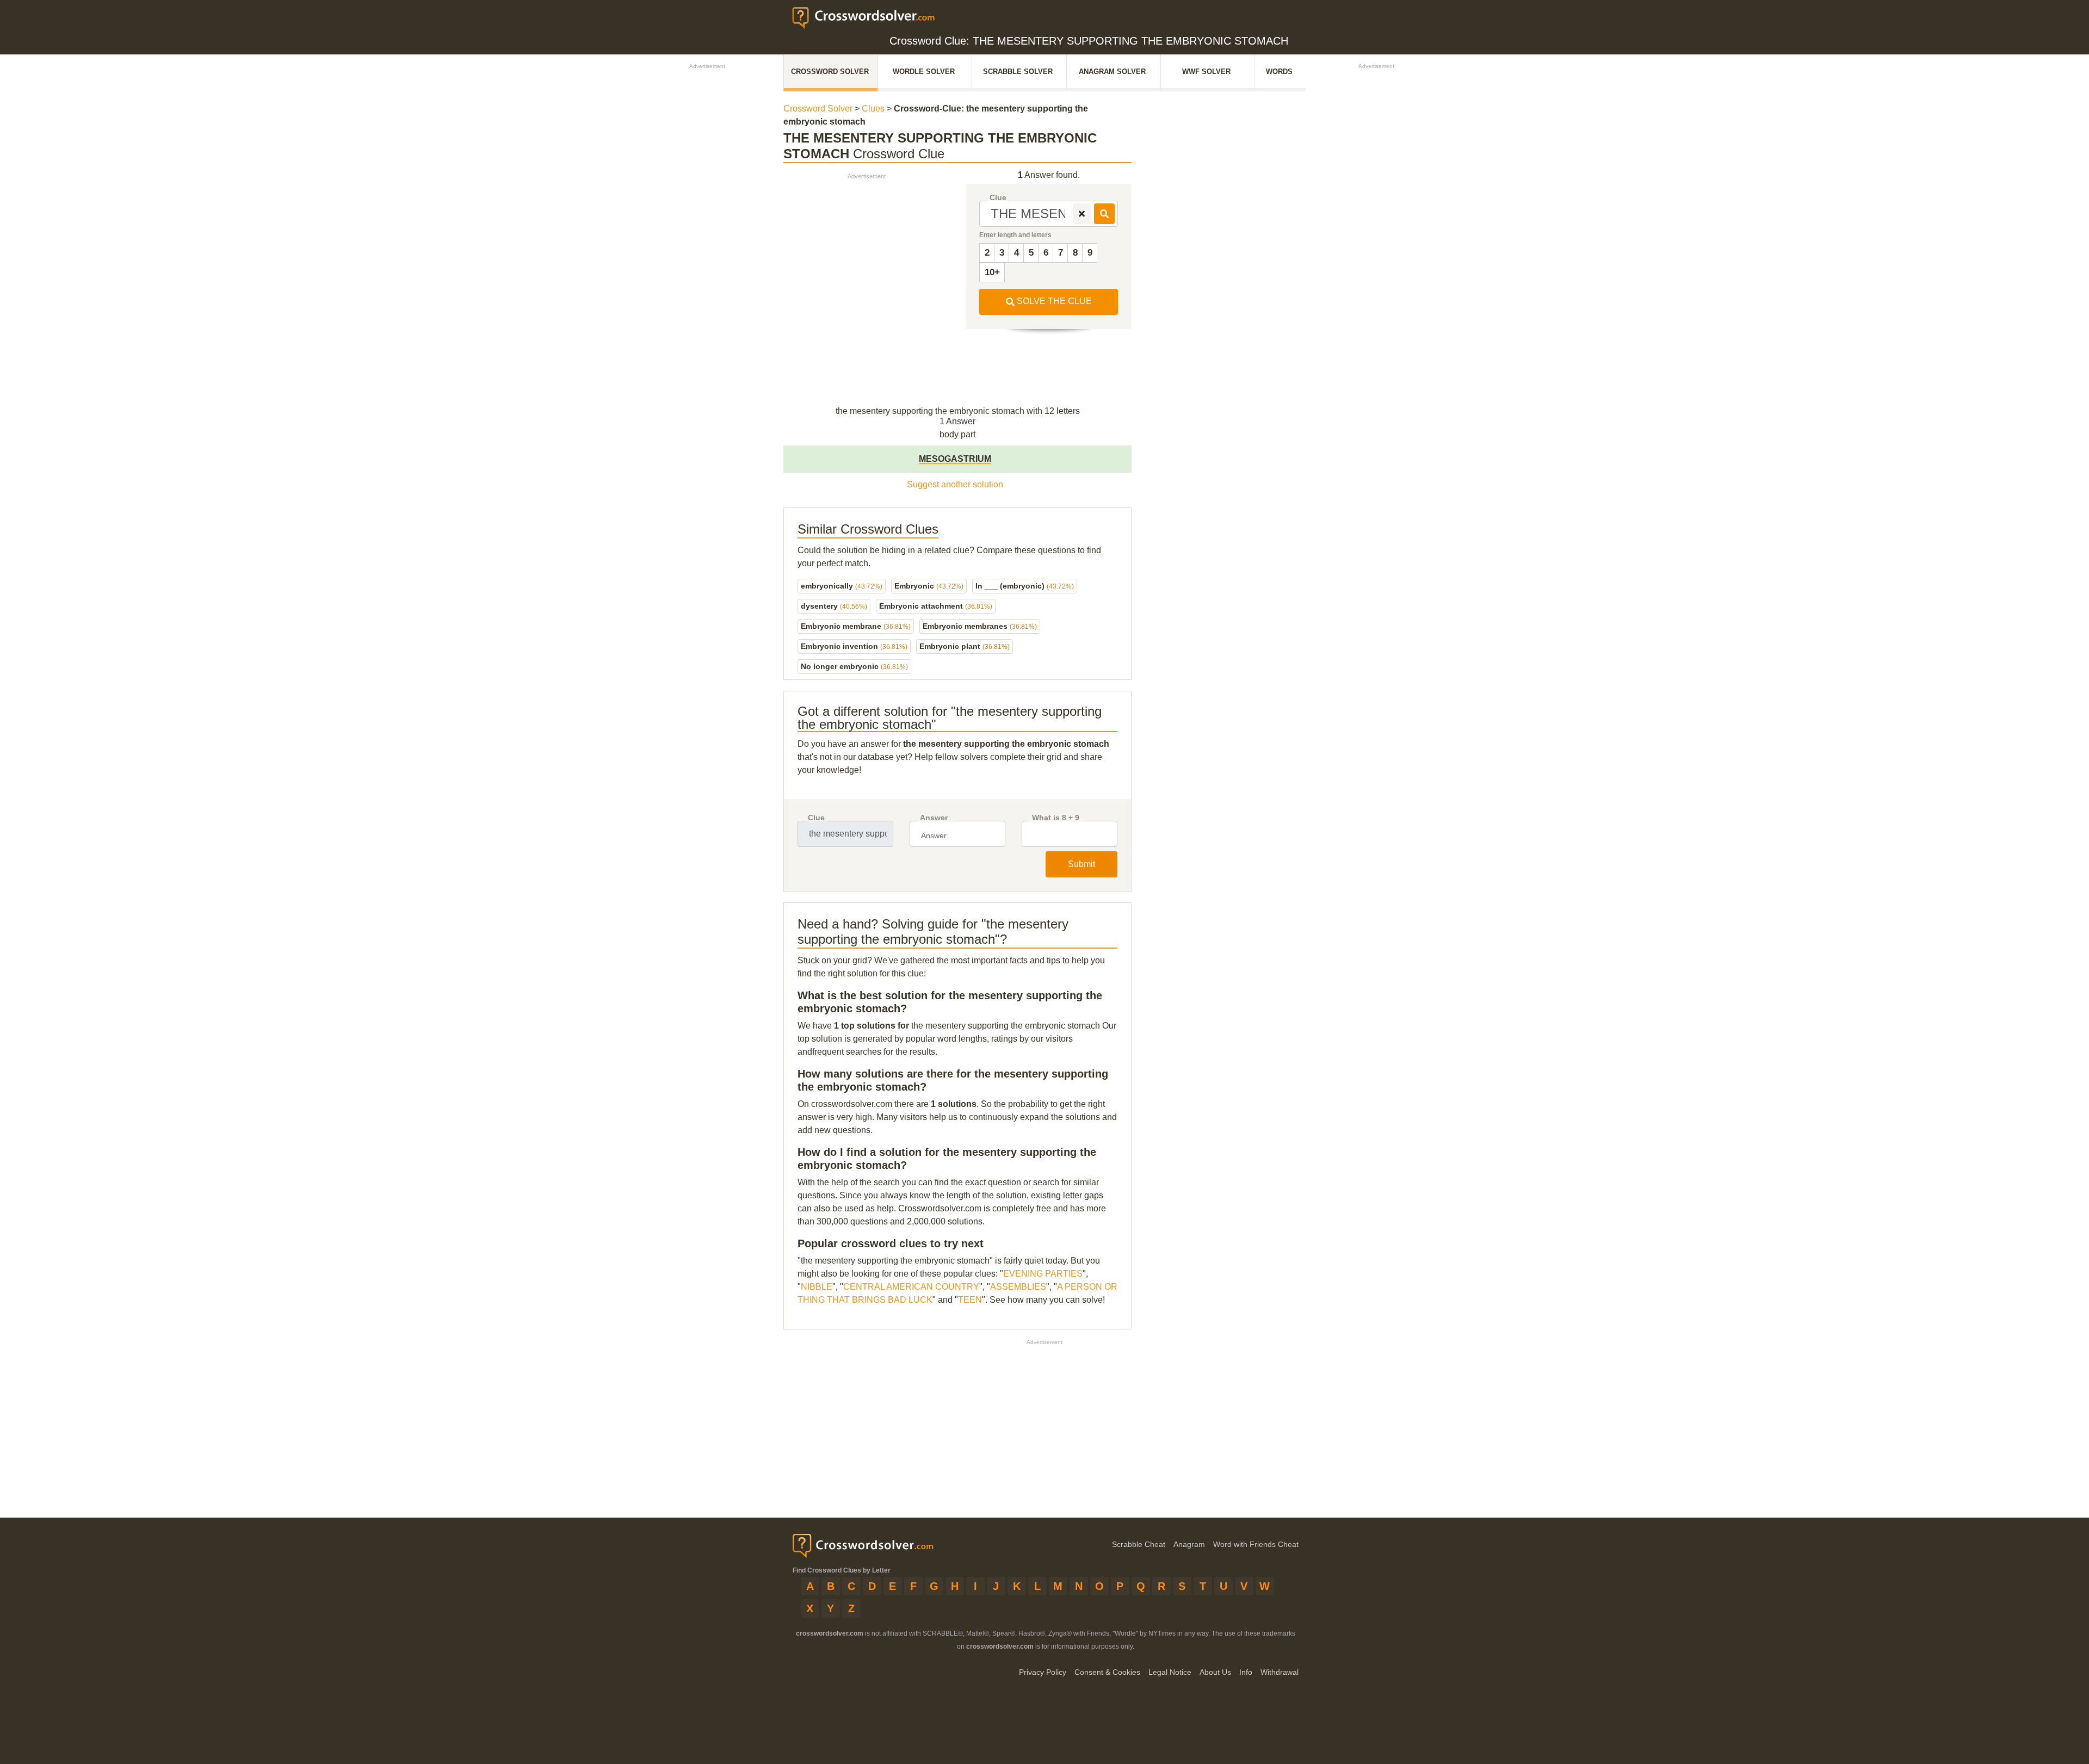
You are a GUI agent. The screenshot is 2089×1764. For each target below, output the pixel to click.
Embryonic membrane (856, 626)
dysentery (834, 606)
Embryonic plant (965, 646)
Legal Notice (1170, 1672)
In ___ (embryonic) (1025, 586)
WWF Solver (1206, 72)
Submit (1081, 864)
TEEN (970, 1300)
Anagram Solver (1112, 72)
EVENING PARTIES (1043, 1274)
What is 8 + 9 (1056, 818)
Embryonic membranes (980, 626)
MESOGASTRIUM (955, 459)
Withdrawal (1280, 1672)
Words (1279, 72)
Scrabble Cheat (1139, 1544)
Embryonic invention (854, 646)
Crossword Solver (830, 72)
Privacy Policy (1043, 1672)
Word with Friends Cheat (1256, 1544)
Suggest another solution (955, 484)
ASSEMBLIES (1018, 1287)
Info (1246, 1672)
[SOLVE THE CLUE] (1104, 214)
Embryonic (929, 586)
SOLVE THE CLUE (1053, 301)
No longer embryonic (854, 666)
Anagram (1189, 1544)
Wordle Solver (924, 72)
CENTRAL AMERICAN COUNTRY (911, 1287)
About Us (1215, 1672)
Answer (934, 818)
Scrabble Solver (1018, 72)
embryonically (842, 586)
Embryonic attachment (936, 606)
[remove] (1082, 214)
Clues (873, 109)
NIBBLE (817, 1287)
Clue (998, 198)
